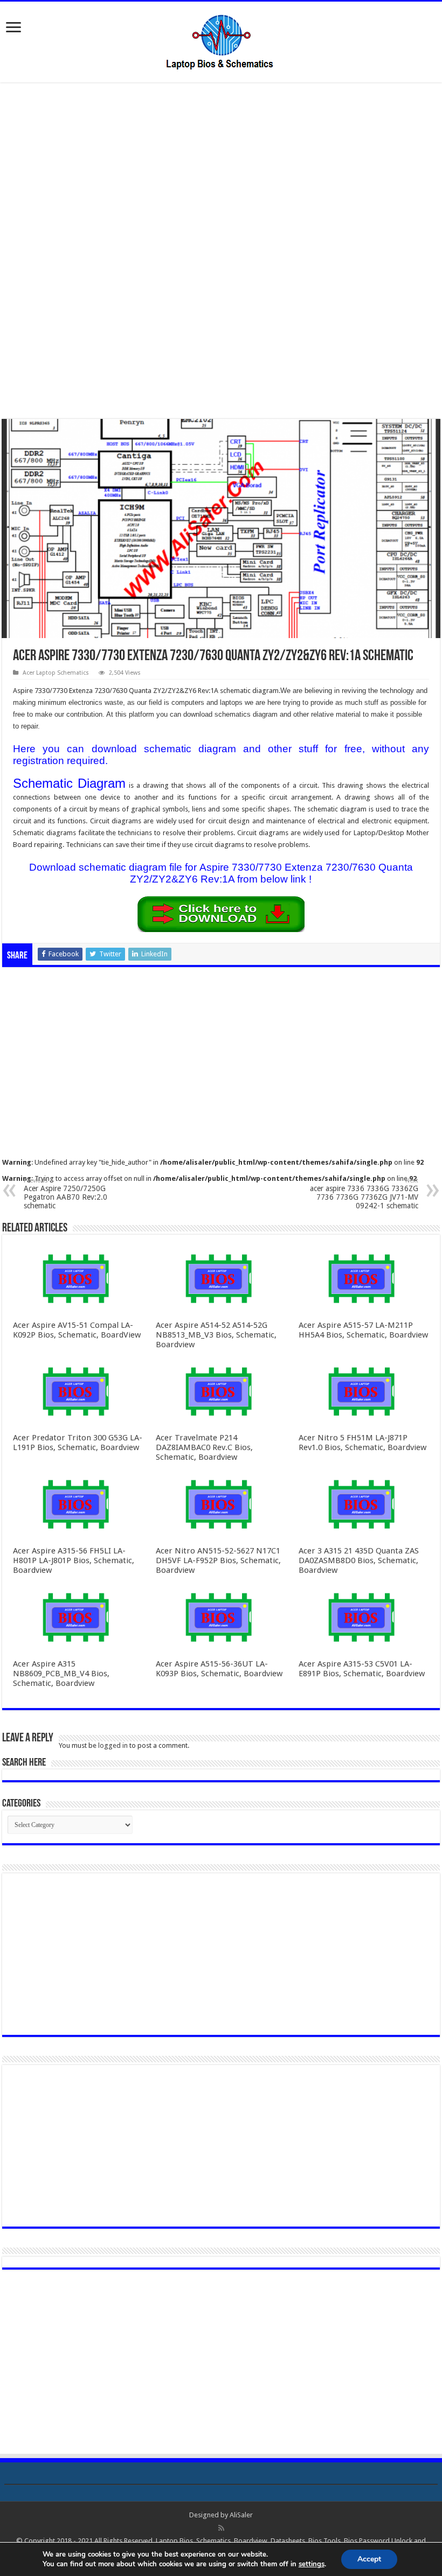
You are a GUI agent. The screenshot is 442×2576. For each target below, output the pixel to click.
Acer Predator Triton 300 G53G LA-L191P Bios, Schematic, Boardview (78, 1443)
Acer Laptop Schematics (56, 673)
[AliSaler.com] (221, 40)
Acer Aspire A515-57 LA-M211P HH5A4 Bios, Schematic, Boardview (363, 1330)
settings (312, 2564)
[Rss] (221, 2528)
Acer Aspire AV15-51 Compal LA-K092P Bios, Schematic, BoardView (77, 1330)
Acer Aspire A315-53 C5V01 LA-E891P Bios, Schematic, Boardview (362, 1669)
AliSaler (241, 2515)
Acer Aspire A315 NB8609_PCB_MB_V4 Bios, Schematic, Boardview (61, 1674)
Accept (369, 2559)
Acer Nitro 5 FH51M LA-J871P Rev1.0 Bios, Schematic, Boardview (362, 1443)
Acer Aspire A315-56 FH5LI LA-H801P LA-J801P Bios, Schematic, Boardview (74, 1560)
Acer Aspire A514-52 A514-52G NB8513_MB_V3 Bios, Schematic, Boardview (216, 1335)
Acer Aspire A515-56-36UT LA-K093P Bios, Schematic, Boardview (219, 1669)
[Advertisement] (221, 171)
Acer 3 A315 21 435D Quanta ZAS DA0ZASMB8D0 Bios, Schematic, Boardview (359, 1560)
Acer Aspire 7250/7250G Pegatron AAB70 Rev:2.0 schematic (65, 1193)
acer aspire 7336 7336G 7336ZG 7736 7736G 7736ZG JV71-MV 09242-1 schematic (364, 1193)
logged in (113, 1745)
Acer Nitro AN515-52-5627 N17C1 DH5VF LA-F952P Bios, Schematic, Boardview (218, 1560)
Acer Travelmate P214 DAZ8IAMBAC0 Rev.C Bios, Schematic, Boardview (204, 1447)
